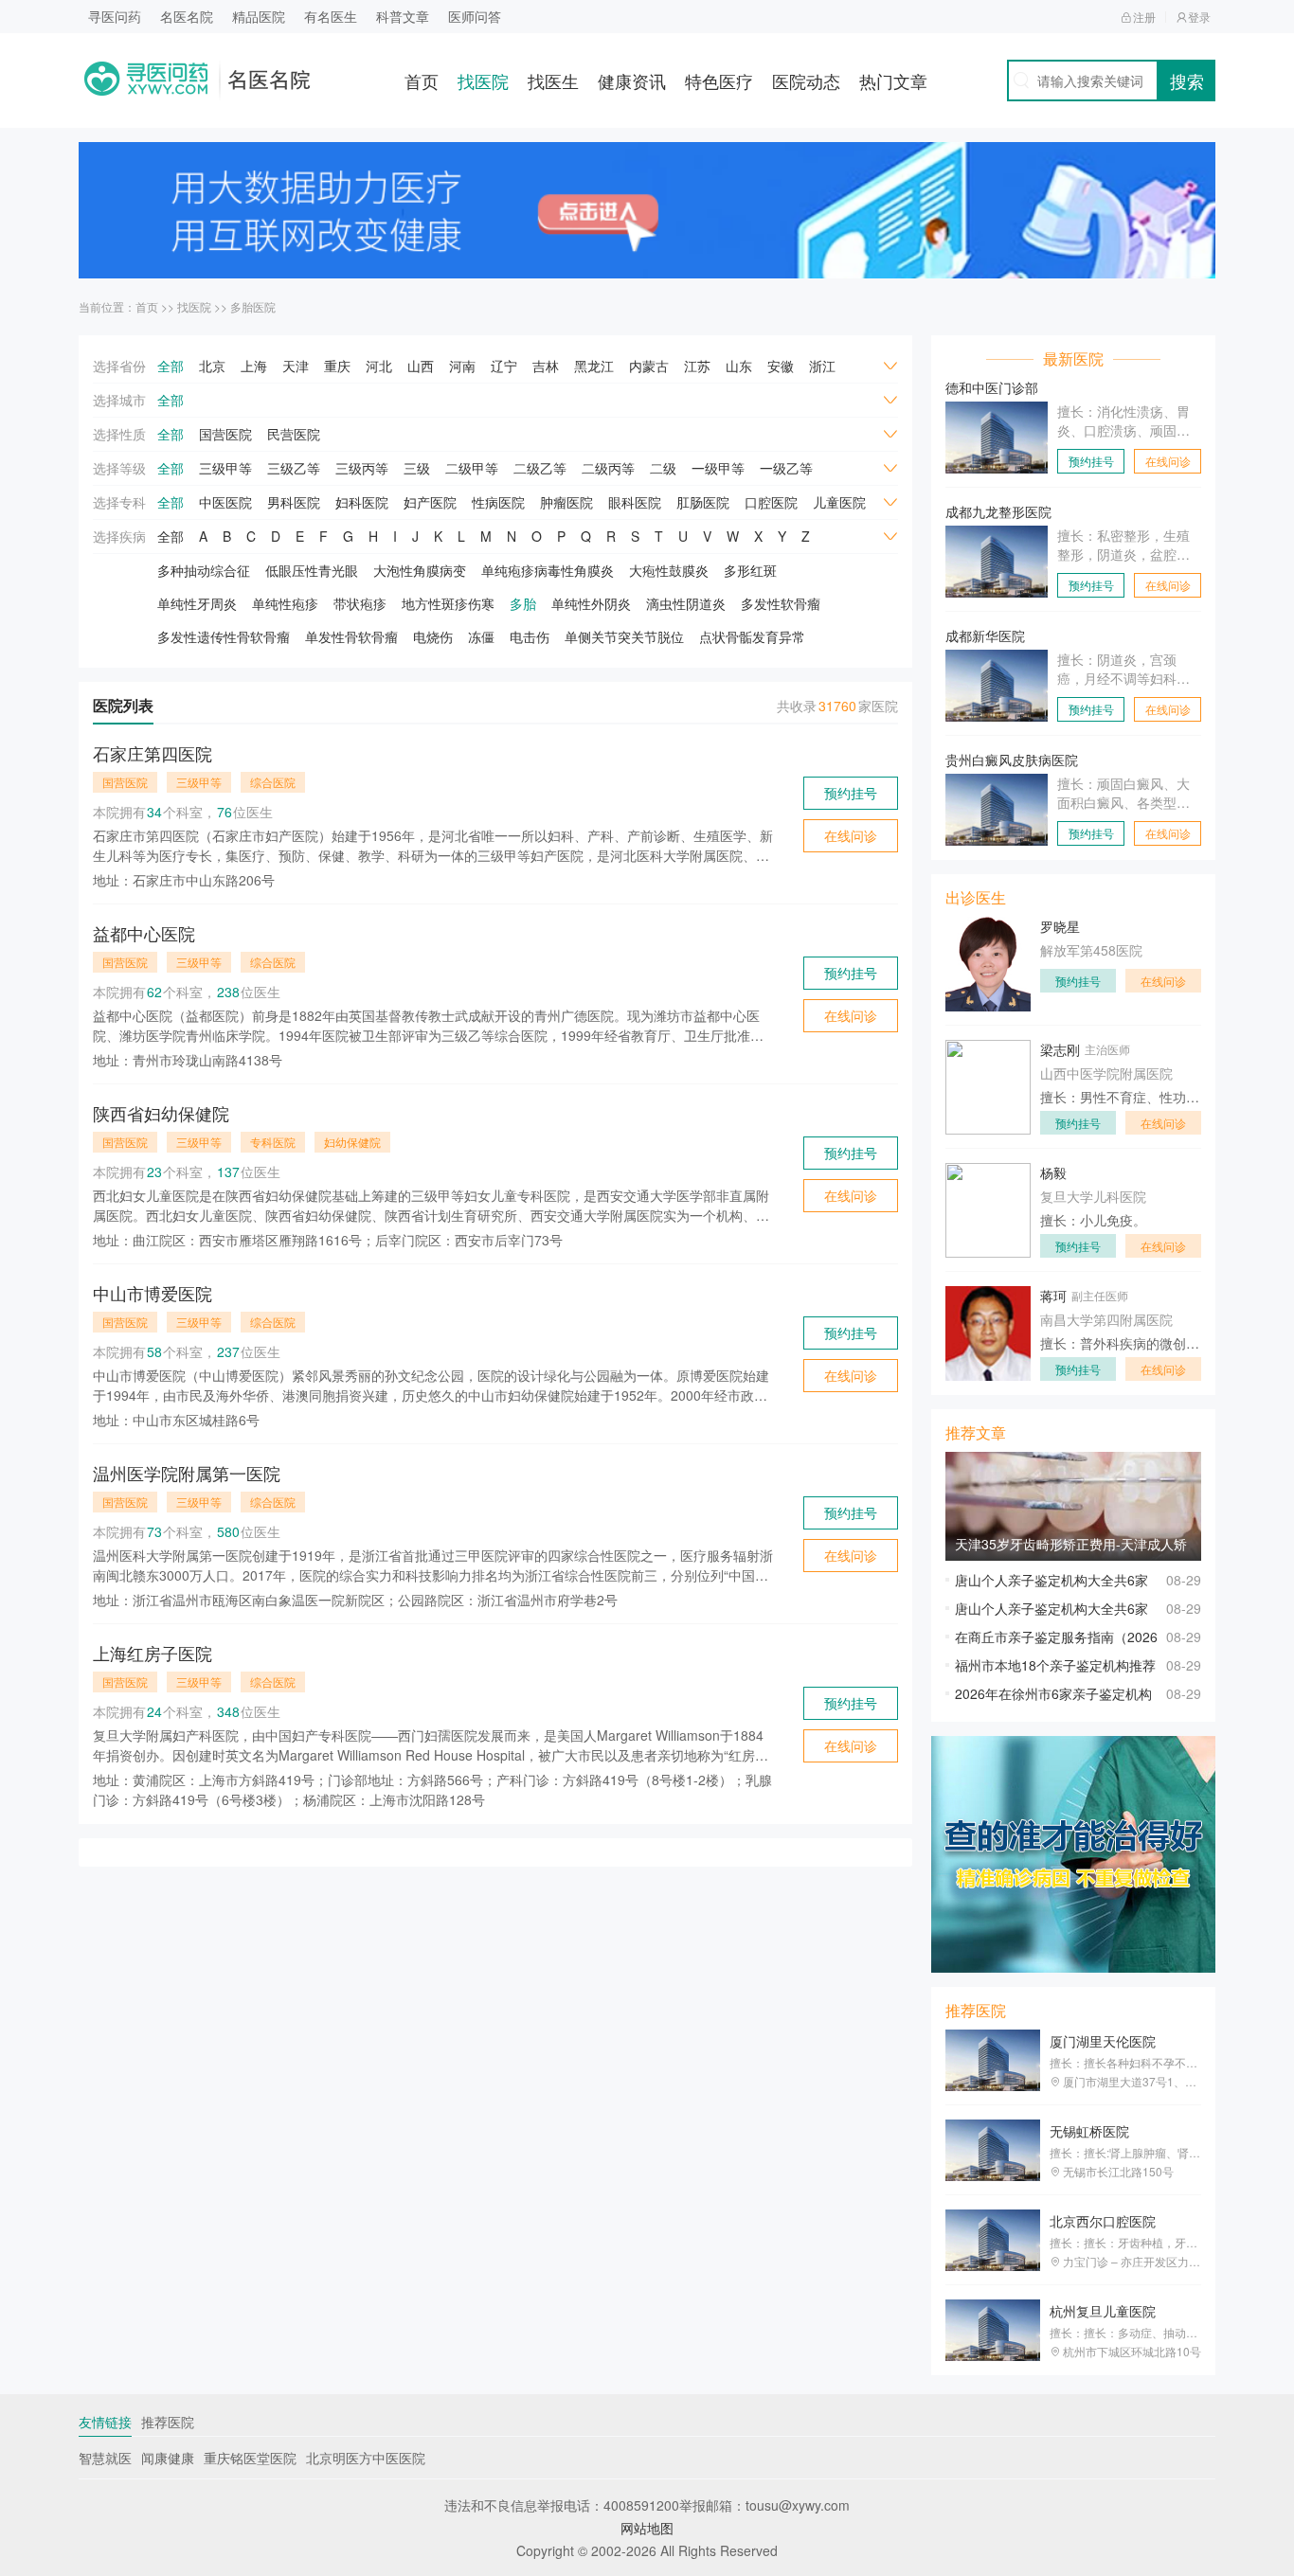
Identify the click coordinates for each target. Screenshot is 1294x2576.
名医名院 (187, 16)
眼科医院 (635, 502)
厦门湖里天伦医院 (1103, 2041)
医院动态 (806, 80)
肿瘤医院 (566, 502)
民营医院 (294, 434)
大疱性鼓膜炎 (669, 570)
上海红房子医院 (153, 1653)
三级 (417, 468)
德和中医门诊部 (992, 387)
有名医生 (331, 16)
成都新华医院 (985, 635)
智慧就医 (105, 2458)
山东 (739, 366)
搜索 (1187, 80)
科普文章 (403, 16)
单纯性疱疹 (285, 603)
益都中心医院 (144, 933)
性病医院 (498, 502)
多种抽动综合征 (204, 570)
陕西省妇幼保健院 (161, 1113)
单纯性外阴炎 (591, 603)
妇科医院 (362, 502)
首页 (422, 80)
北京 (212, 366)
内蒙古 (649, 366)
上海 (254, 366)
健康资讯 (632, 80)
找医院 (483, 80)
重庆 (337, 366)
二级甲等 (472, 468)
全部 (171, 366)
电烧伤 (433, 636)
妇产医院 (430, 502)
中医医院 (225, 502)
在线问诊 (851, 835)
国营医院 (225, 434)
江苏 (697, 366)
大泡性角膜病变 (420, 570)
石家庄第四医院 (153, 753)
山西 (421, 366)
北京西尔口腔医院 (1103, 2221)
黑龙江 (594, 366)
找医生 (553, 80)
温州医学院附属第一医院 (187, 1473)
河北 (379, 366)
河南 (462, 366)
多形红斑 (750, 570)
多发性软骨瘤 (781, 603)
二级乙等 (540, 468)
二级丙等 (608, 468)
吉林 (546, 366)
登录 (1199, 17)
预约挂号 (851, 793)
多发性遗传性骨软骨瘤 (224, 636)
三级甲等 (225, 468)
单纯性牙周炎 (197, 603)
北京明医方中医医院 (366, 2458)
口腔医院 (771, 502)
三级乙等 (294, 468)
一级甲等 (718, 468)
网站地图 (647, 2528)
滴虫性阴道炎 (686, 603)
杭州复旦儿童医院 (1103, 2311)
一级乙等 (786, 468)
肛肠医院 (703, 502)
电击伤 (530, 636)
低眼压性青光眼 (312, 570)
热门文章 (893, 80)
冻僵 (481, 636)
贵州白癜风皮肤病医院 (1012, 760)
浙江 (822, 366)
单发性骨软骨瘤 (351, 636)
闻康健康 (168, 2458)
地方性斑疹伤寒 (448, 603)
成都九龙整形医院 (998, 511)
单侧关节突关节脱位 (624, 636)
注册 (1144, 17)
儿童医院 (839, 502)
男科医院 (294, 502)
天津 (296, 366)
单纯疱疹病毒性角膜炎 (548, 570)
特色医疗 (719, 80)
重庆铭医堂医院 (250, 2458)
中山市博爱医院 (153, 1293)
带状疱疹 (360, 603)
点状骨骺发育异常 (752, 636)
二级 (663, 468)
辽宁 (504, 366)
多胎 (523, 603)
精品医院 (259, 16)
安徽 (781, 366)
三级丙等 (362, 468)
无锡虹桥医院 (1089, 2131)
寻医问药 (115, 16)
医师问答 (475, 16)
